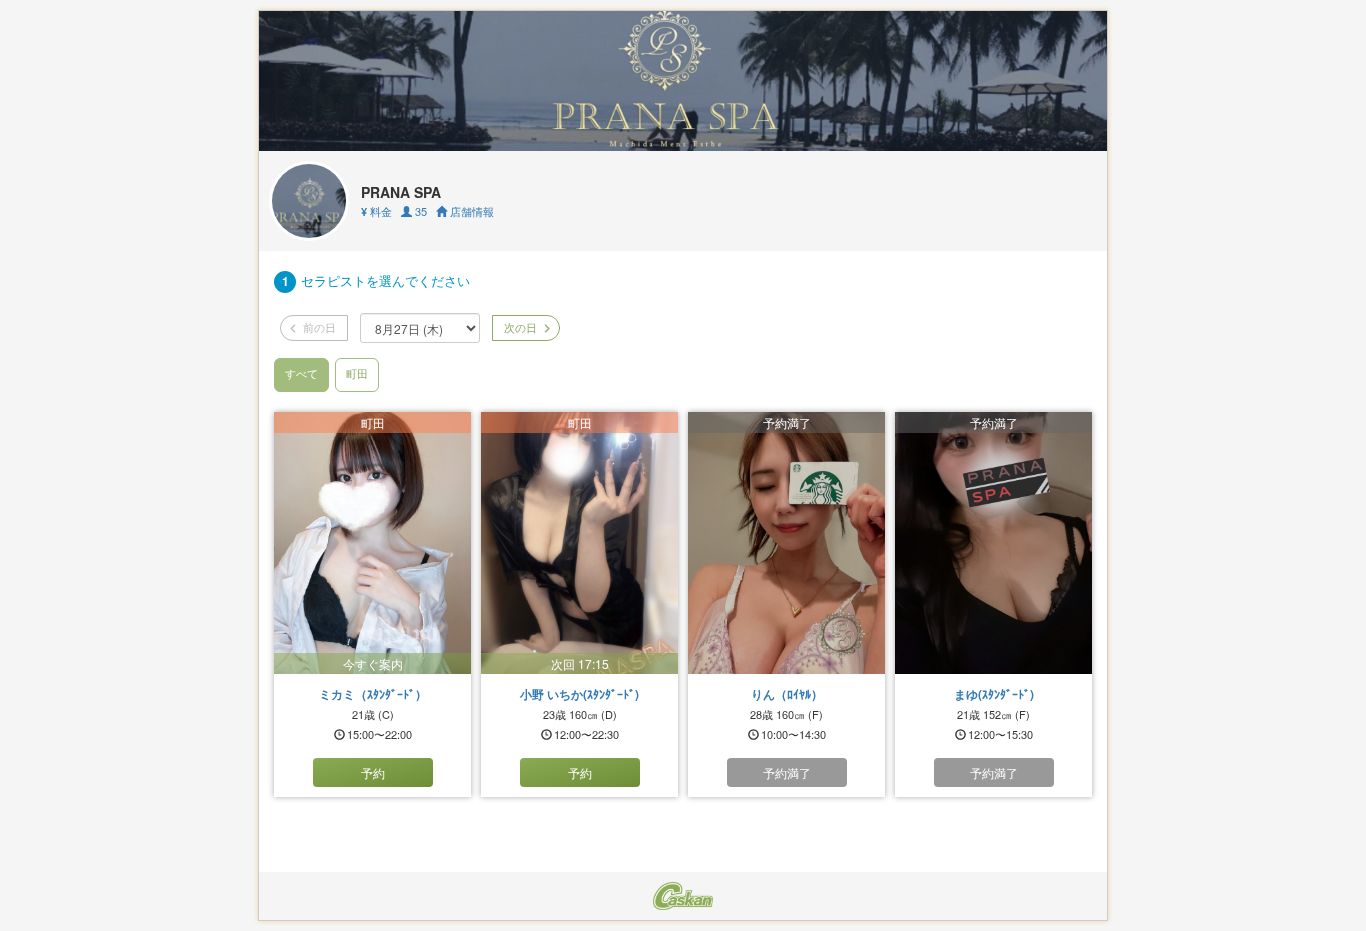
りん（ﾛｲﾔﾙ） (787, 694)
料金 (376, 211)
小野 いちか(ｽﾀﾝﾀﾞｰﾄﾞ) (579, 694)
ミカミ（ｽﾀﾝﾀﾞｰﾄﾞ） (373, 694)
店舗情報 (470, 211)
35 (419, 211)
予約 (373, 772)
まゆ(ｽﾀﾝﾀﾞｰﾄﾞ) (994, 694)
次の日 (519, 327)
